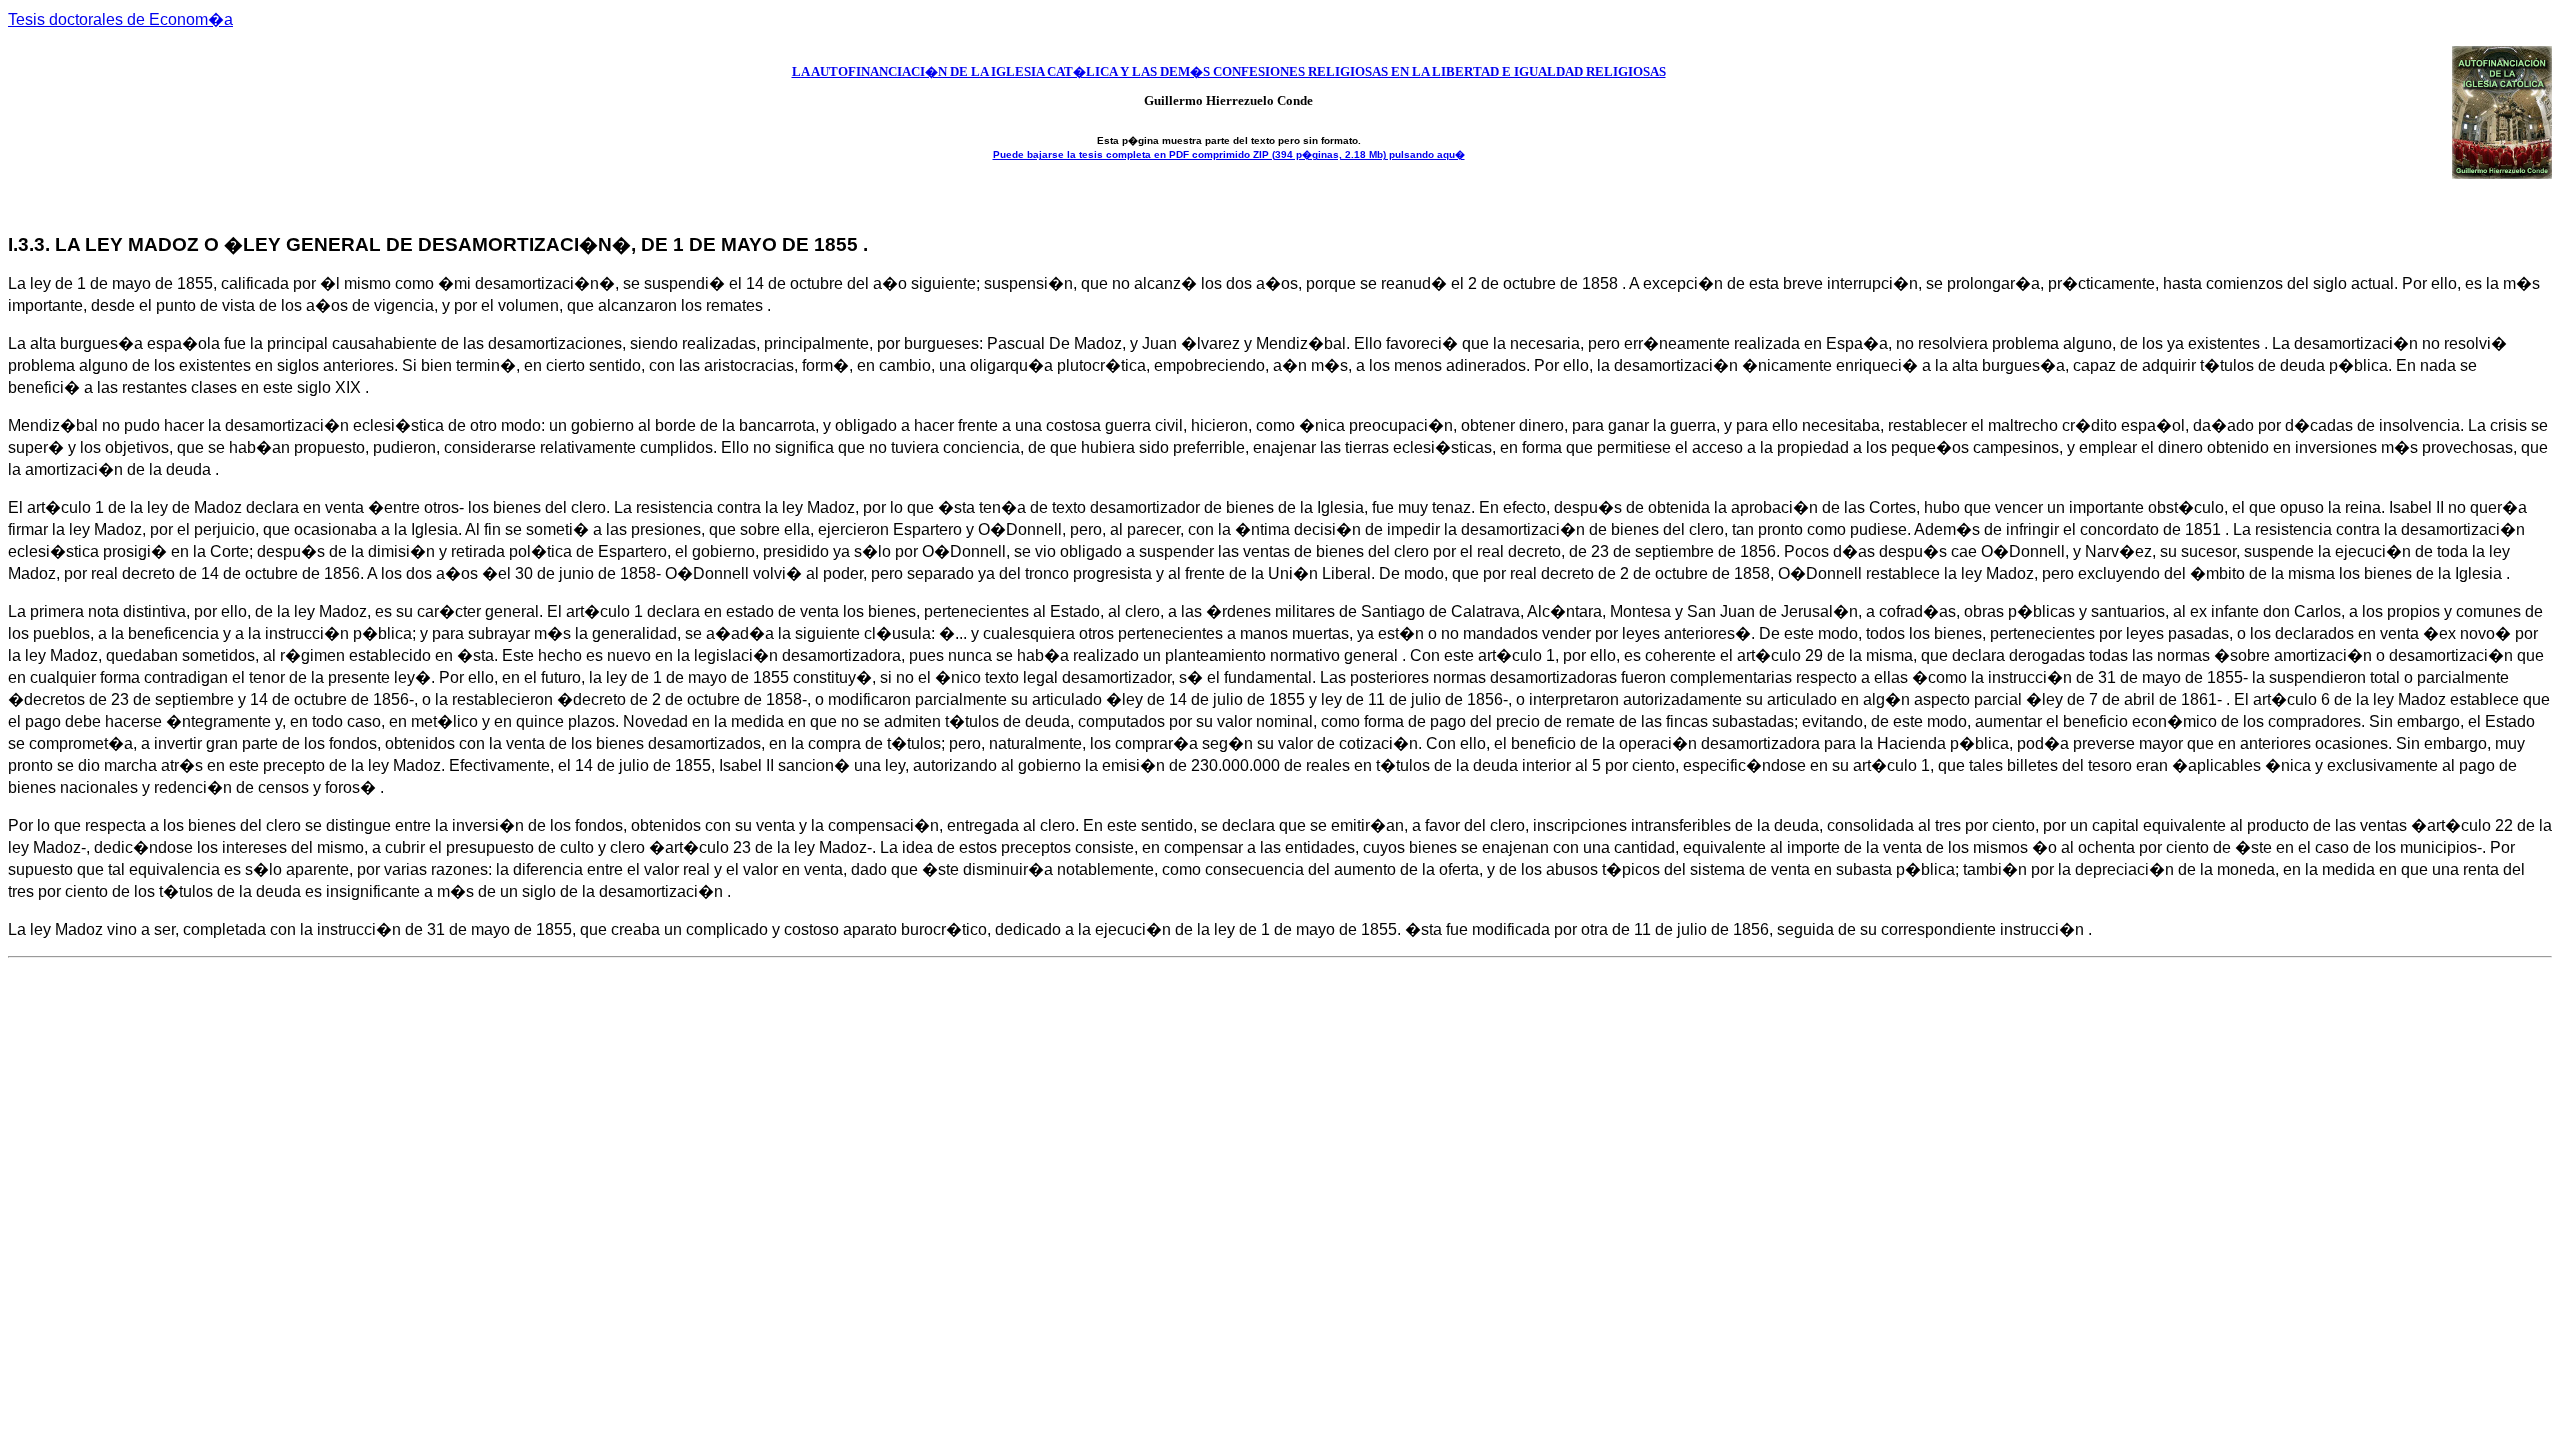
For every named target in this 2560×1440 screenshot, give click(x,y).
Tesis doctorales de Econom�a (120, 19)
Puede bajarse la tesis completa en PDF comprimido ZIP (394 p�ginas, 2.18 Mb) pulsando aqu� (1229, 154)
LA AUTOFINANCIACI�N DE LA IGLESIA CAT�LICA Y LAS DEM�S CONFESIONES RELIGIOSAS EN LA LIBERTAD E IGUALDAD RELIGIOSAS (1229, 71)
